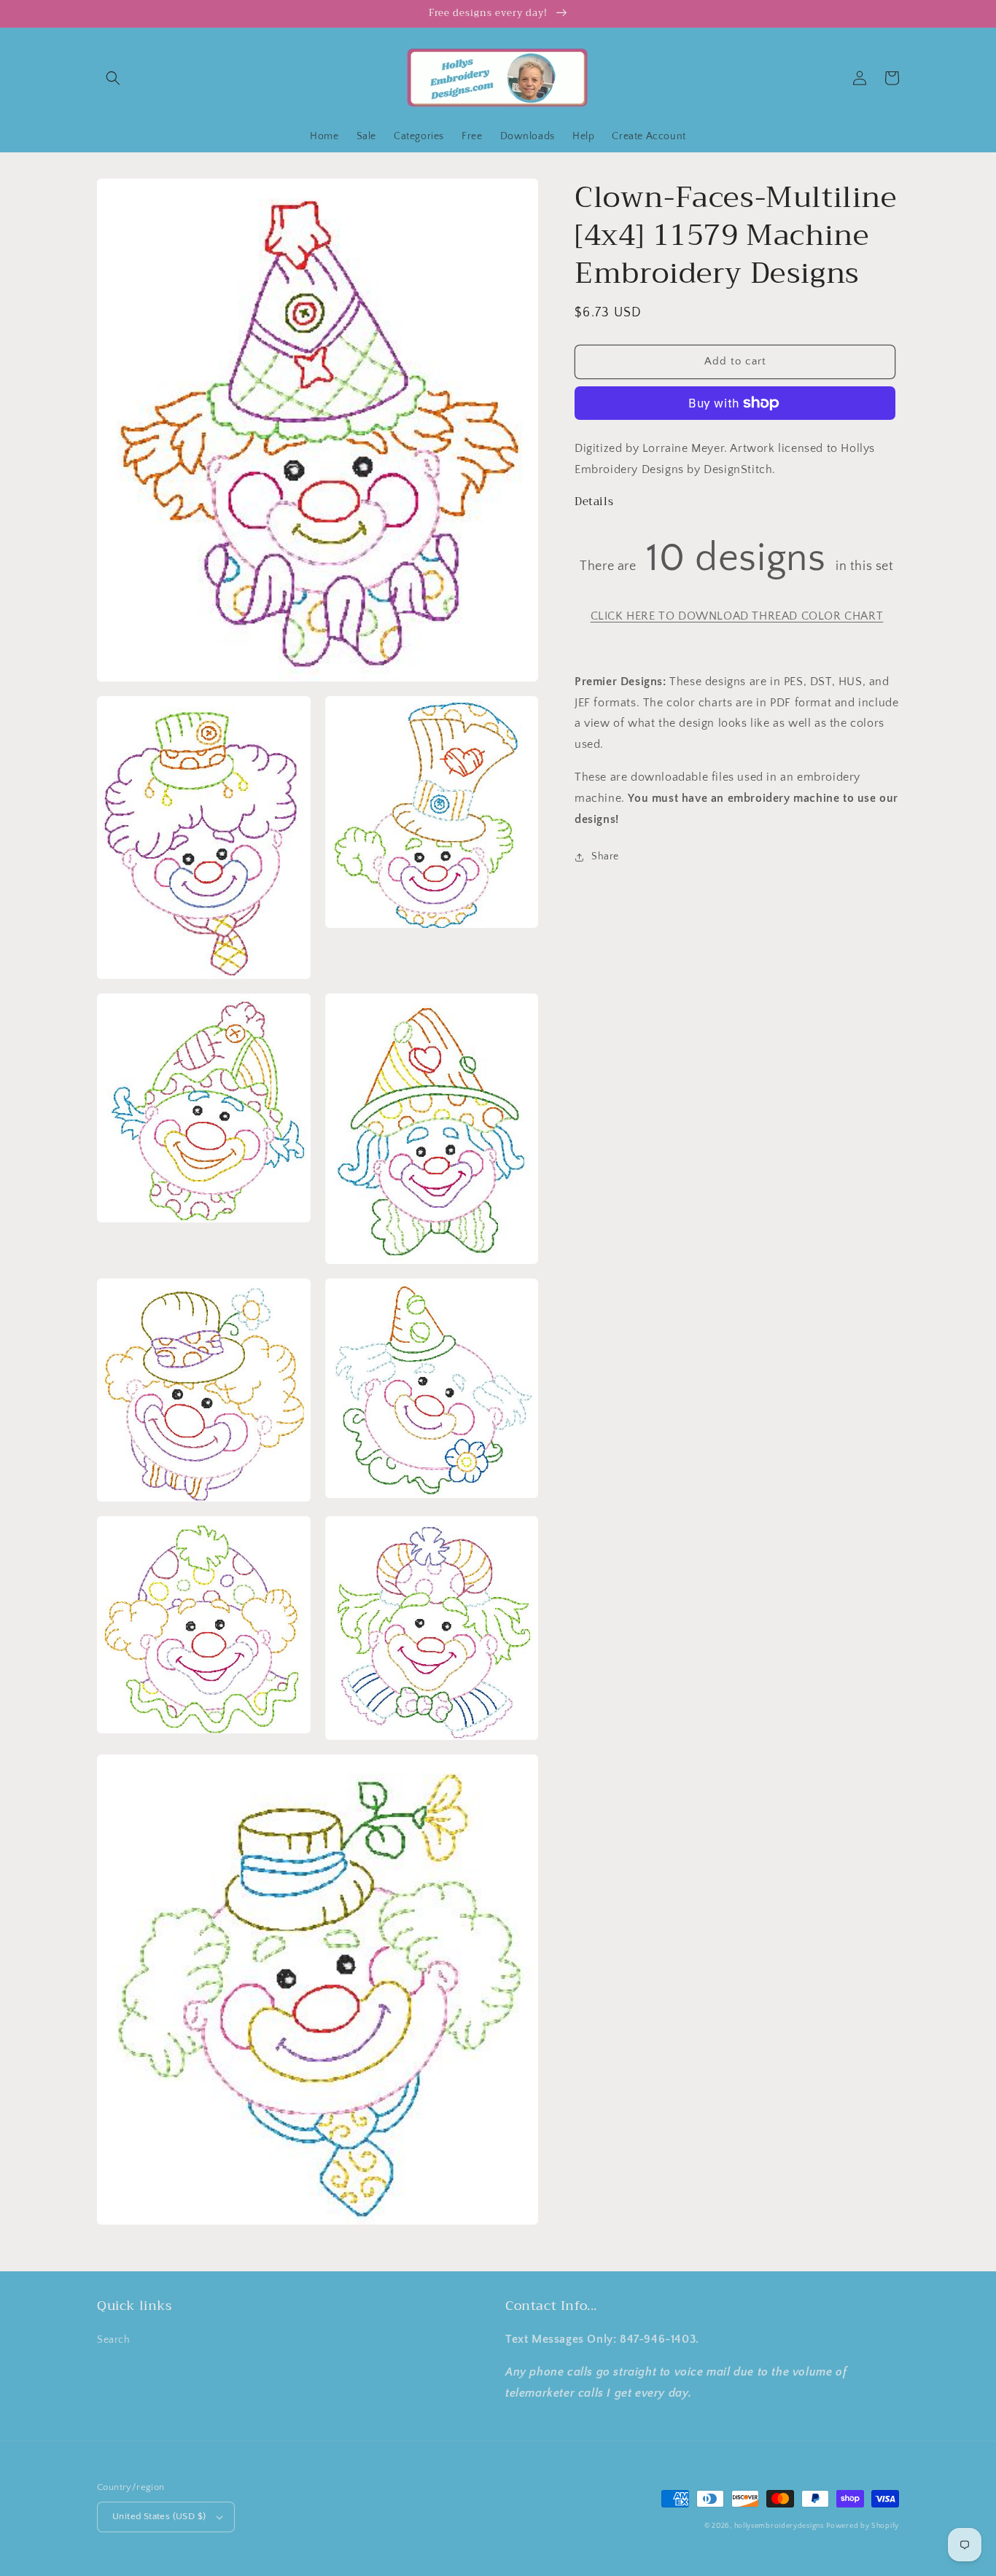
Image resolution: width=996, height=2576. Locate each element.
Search (114, 2340)
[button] (113, 78)
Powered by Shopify (863, 2526)
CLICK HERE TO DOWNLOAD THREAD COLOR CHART (737, 616)
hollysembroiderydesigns (779, 2526)
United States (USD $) (159, 2516)
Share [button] (605, 856)
